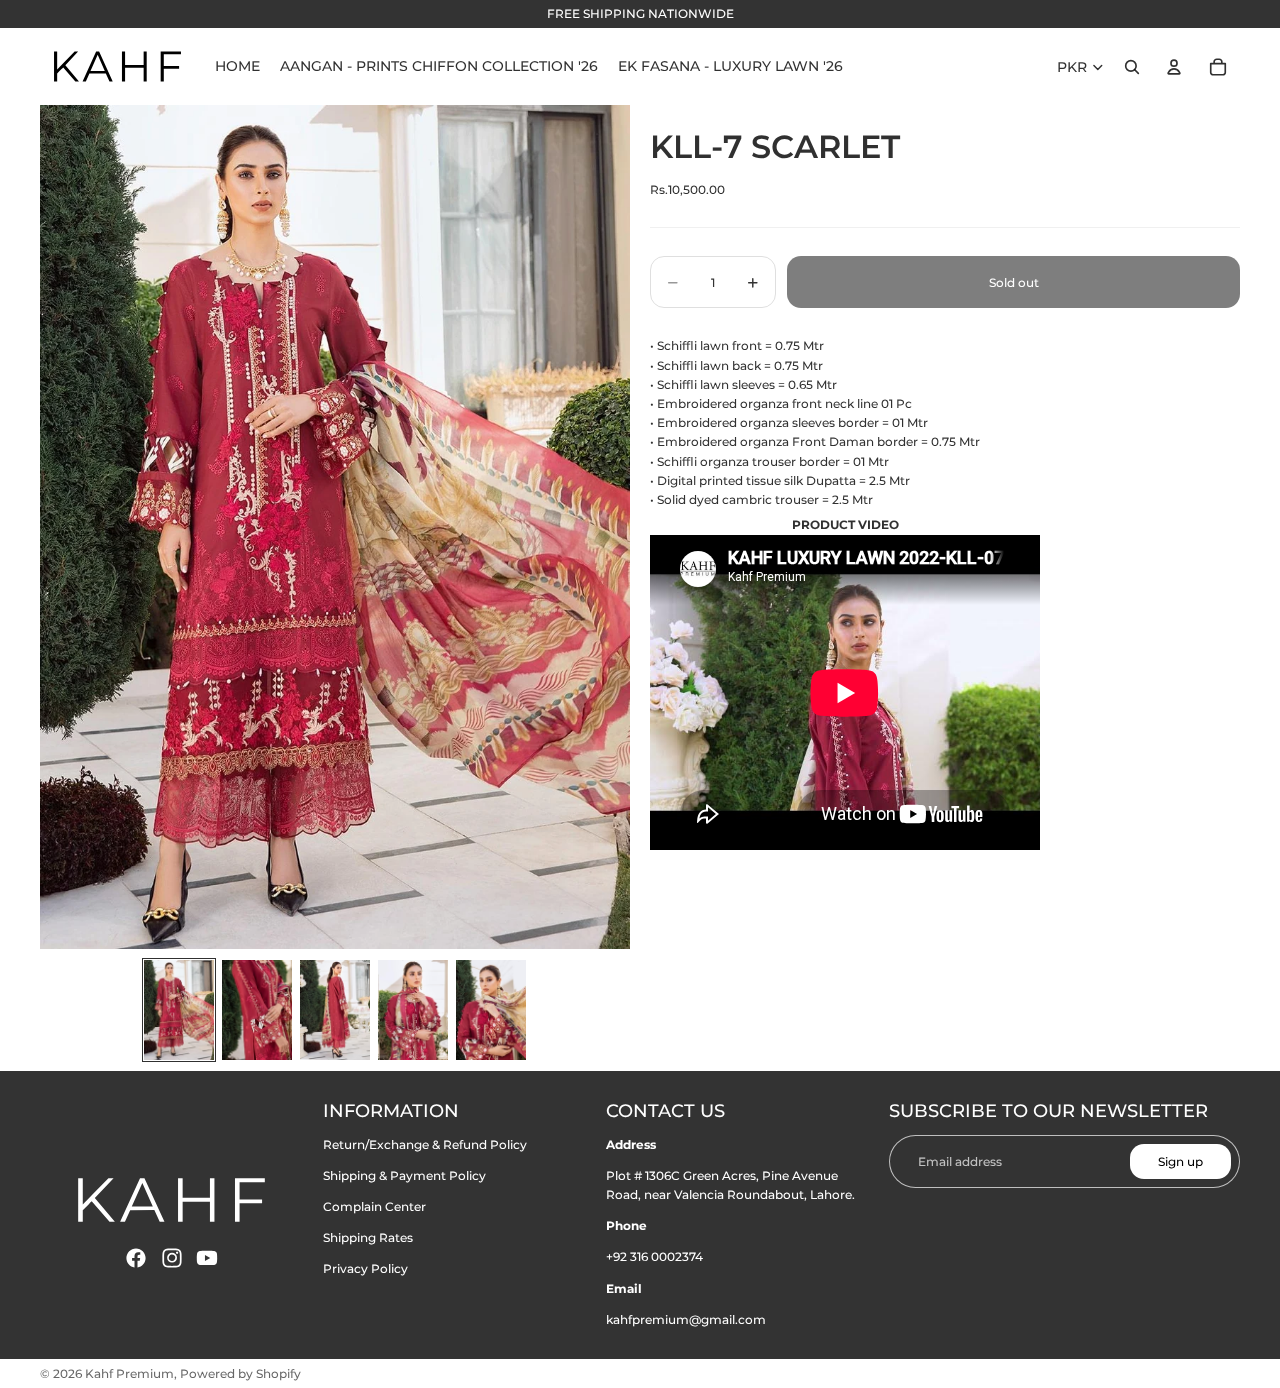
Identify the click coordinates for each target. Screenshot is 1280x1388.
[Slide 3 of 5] (335, 1010)
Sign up (1180, 1161)
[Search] (1132, 67)
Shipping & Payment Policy (404, 1175)
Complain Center (374, 1206)
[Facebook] (136, 1258)
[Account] (1174, 67)
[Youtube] (207, 1258)
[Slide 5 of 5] (491, 1010)
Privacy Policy (365, 1268)
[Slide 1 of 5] (179, 1010)
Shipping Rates (368, 1237)
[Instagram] (172, 1258)
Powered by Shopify (240, 1373)
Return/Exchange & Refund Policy (425, 1144)
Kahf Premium (129, 1373)
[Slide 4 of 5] (413, 1010)
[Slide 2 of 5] (257, 1010)
